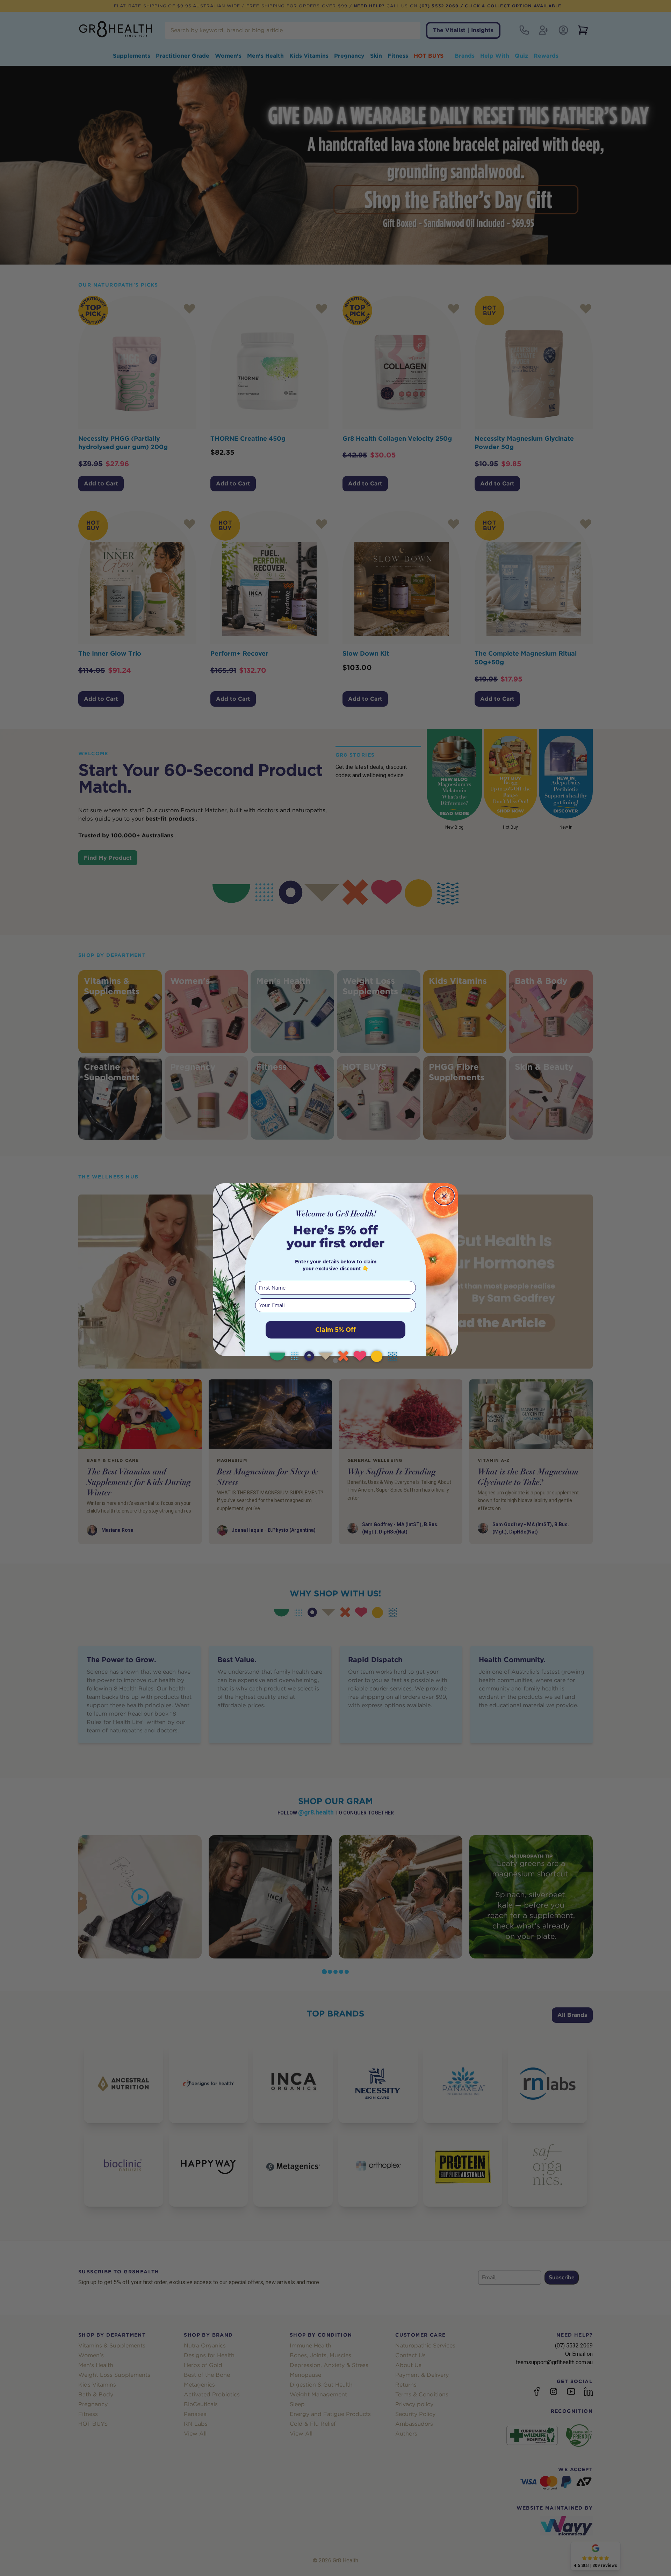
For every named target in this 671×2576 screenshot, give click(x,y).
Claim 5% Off (335, 1330)
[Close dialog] (444, 1196)
